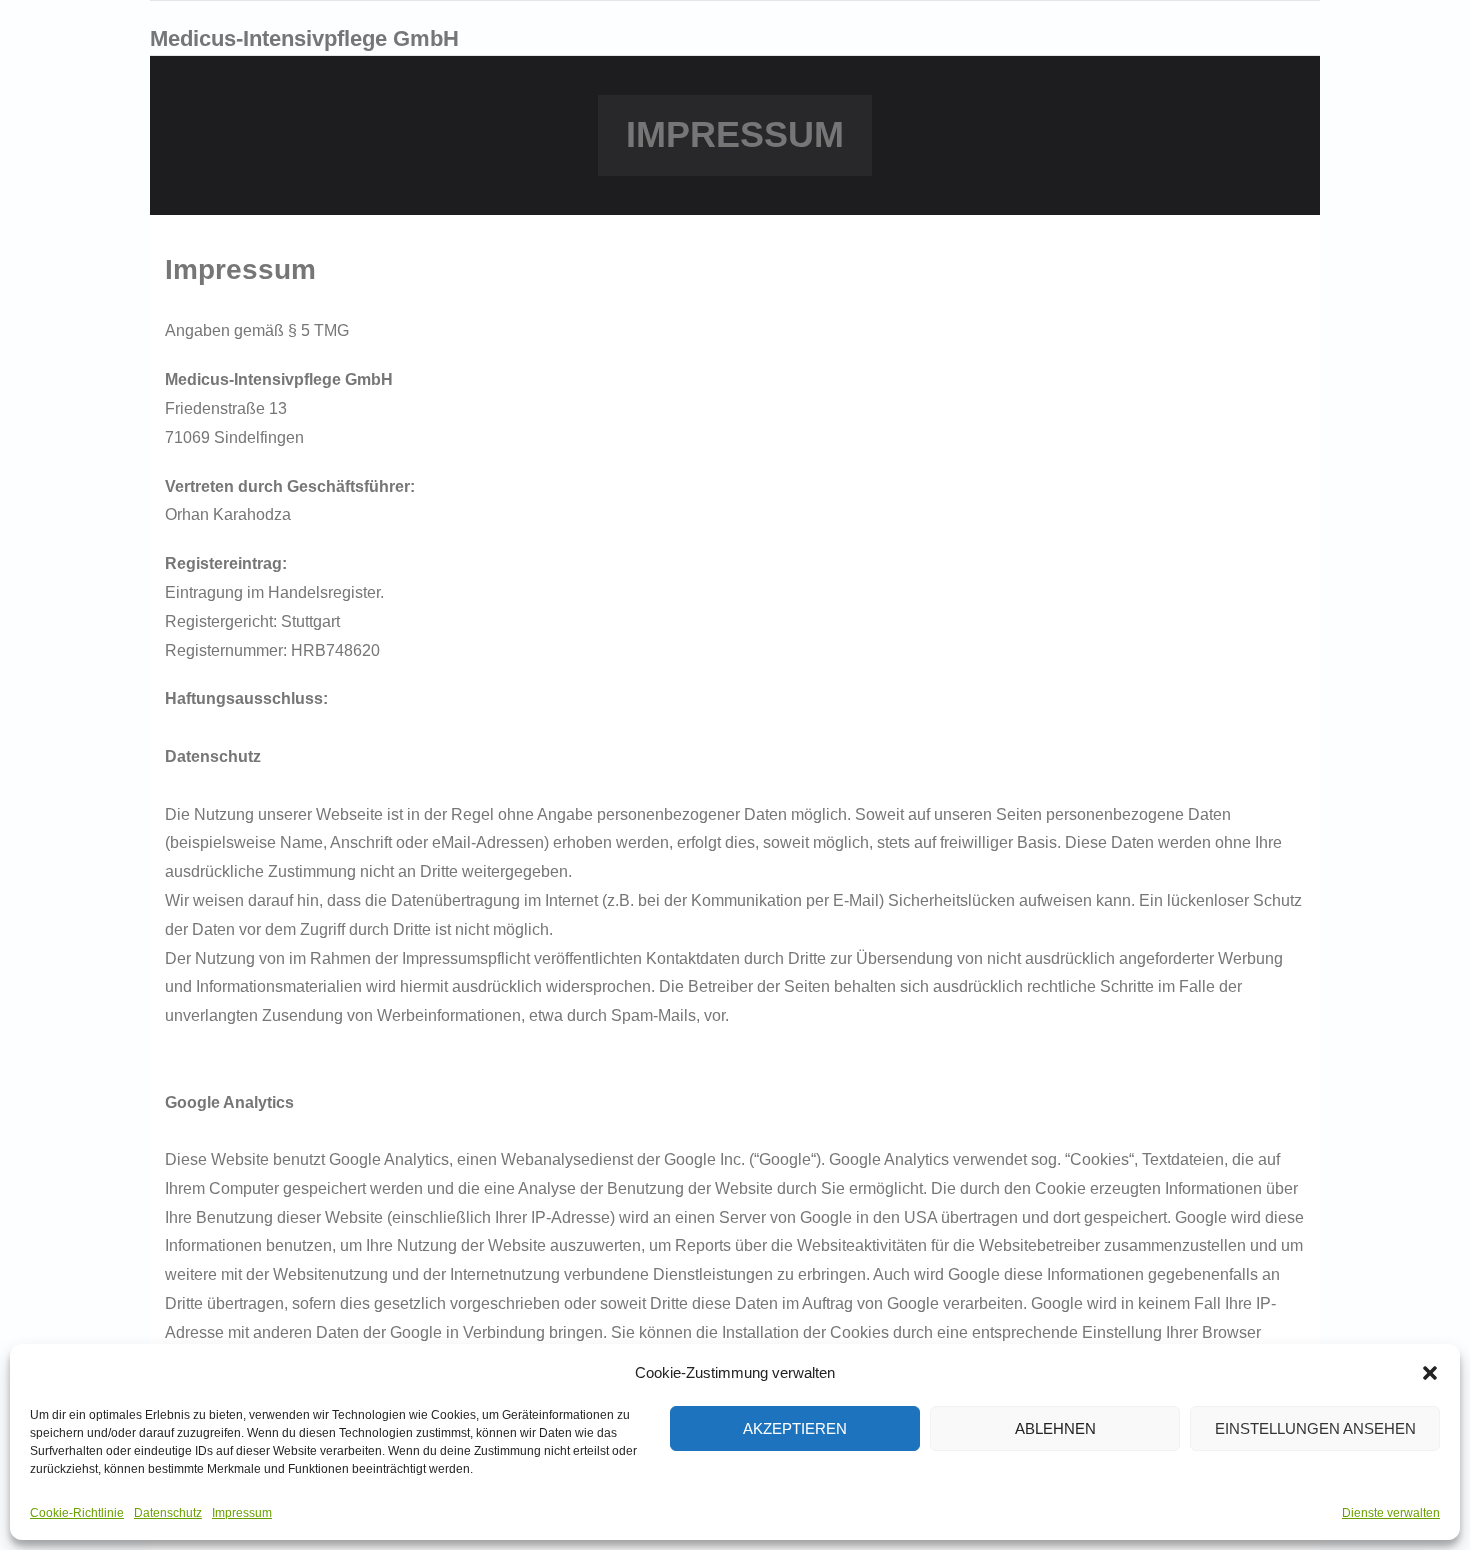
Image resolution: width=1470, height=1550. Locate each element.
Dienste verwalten (1391, 1513)
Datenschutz (168, 1513)
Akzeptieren (795, 1428)
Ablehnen (1055, 1428)
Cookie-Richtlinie (77, 1513)
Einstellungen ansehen (1315, 1428)
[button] (1430, 1373)
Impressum (242, 1513)
